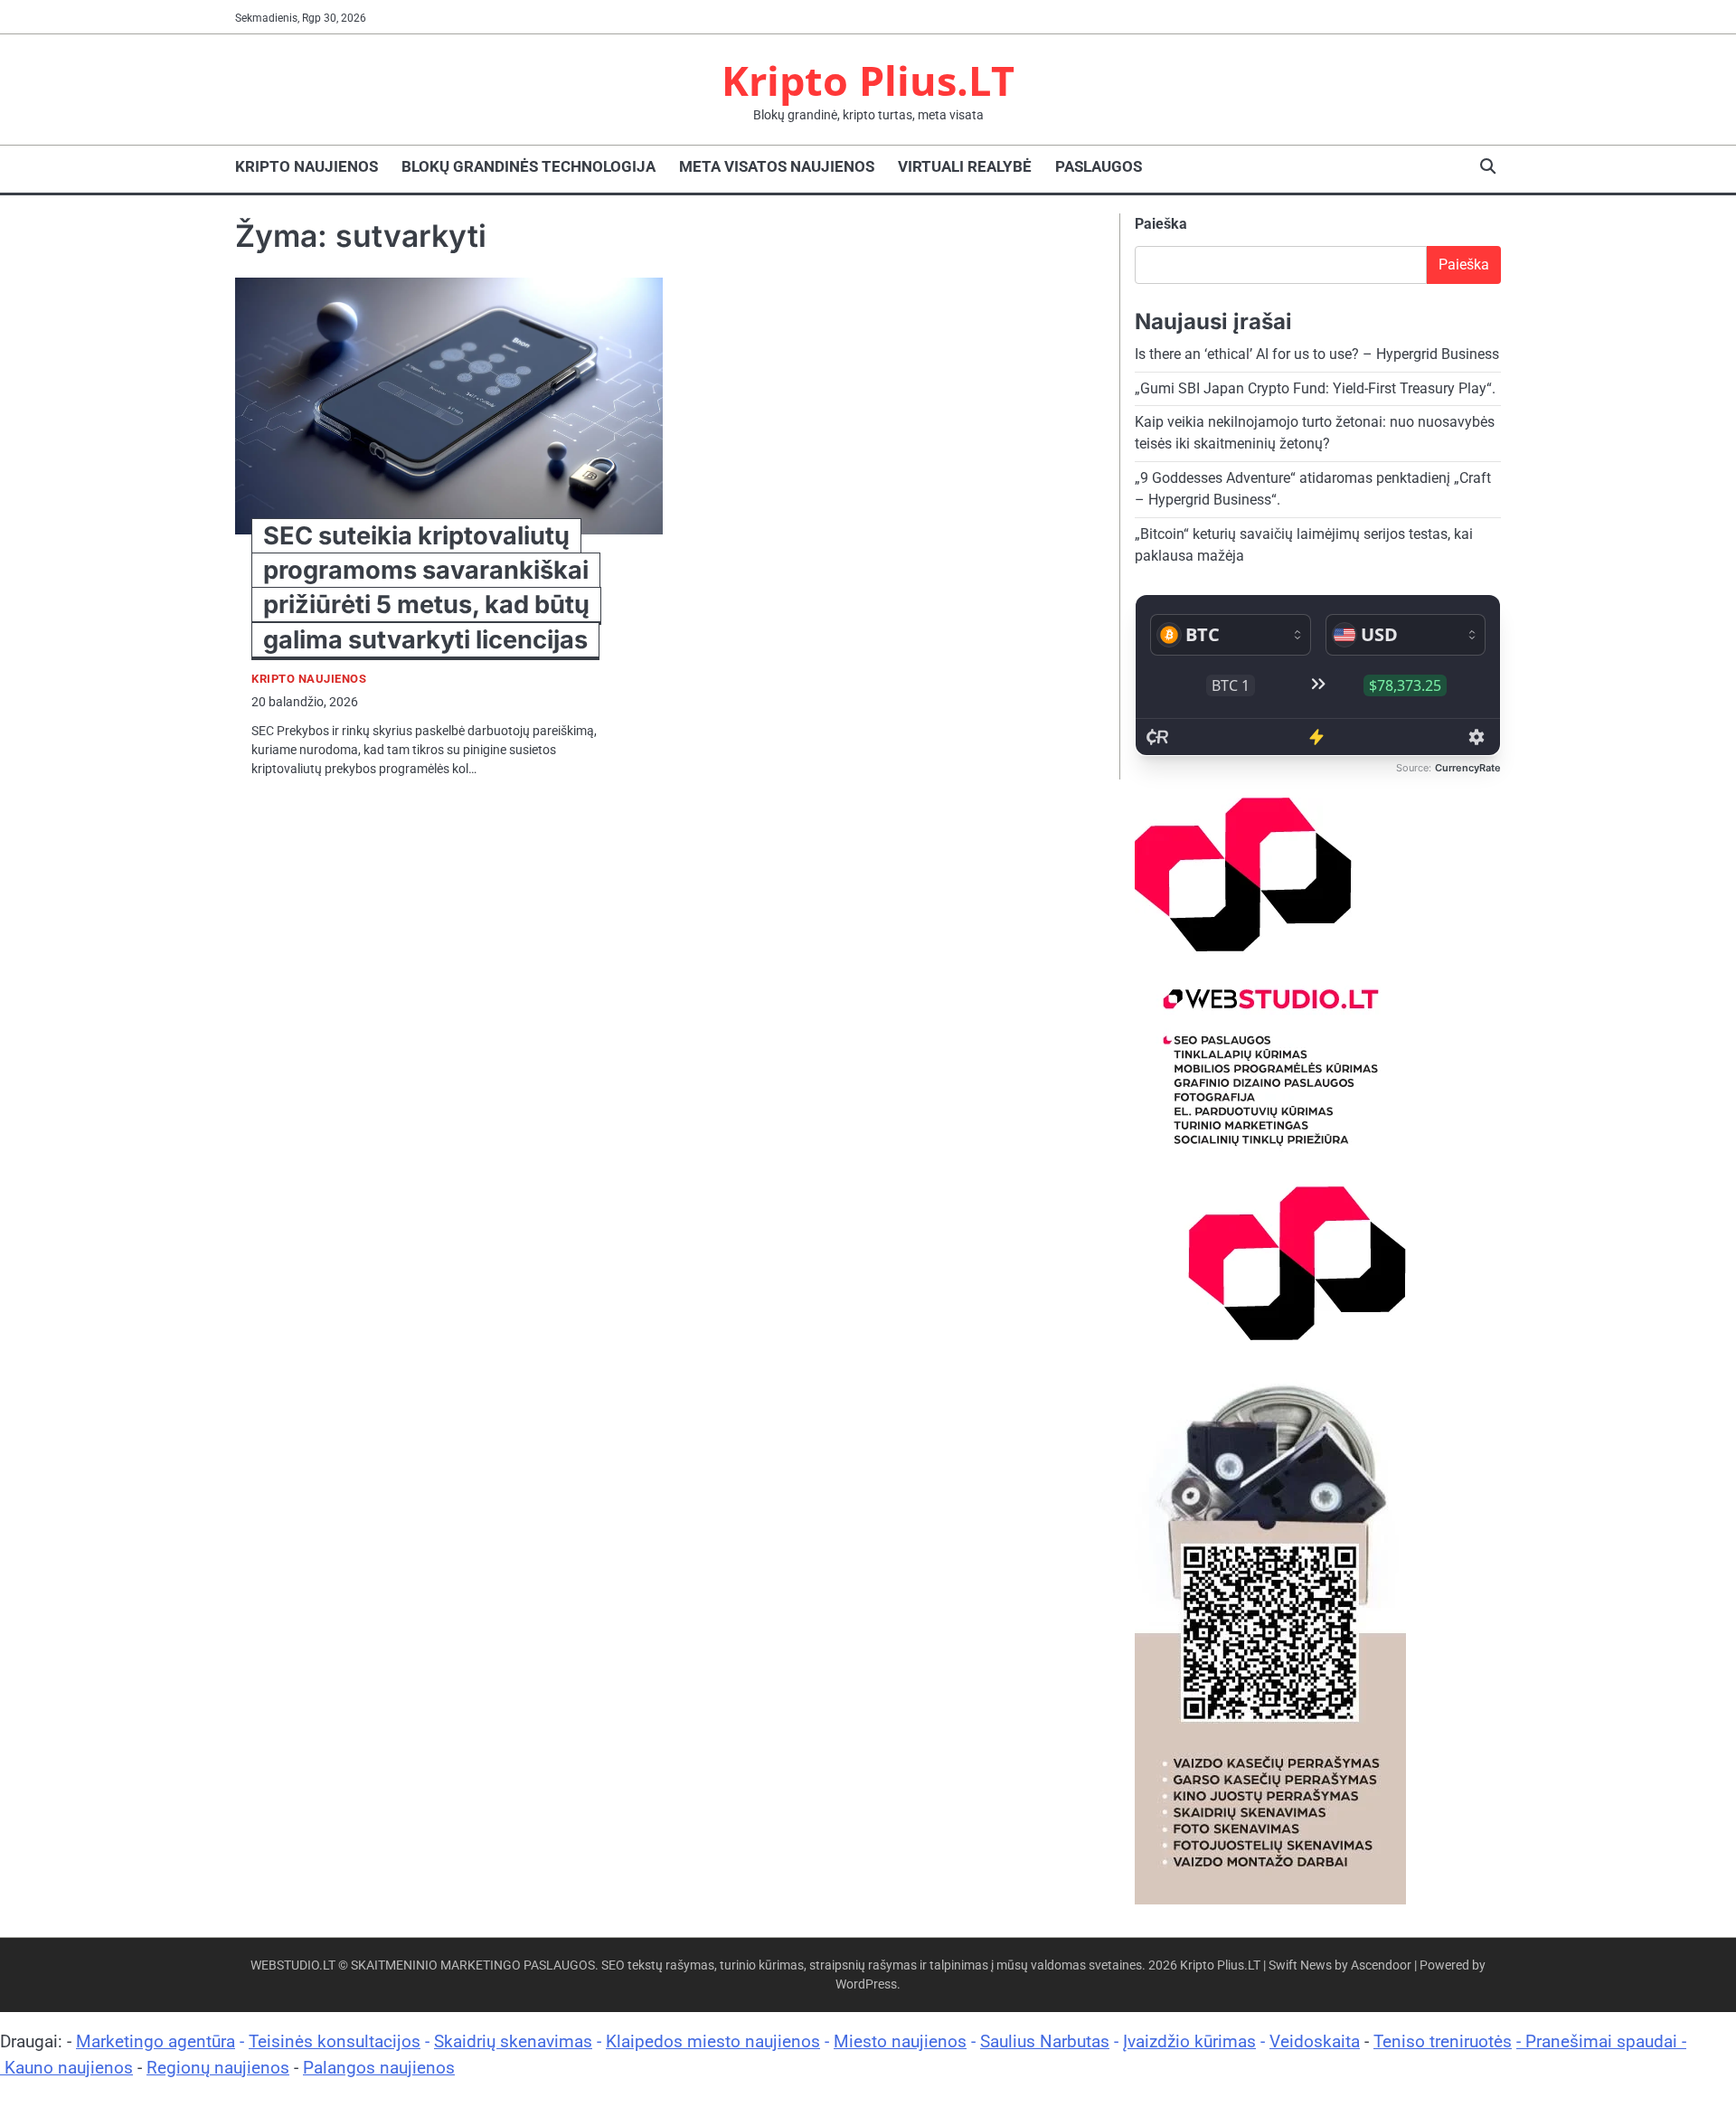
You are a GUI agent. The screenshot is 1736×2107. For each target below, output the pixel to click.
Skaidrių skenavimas (513, 2041)
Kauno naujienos (69, 2068)
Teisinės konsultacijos (335, 2041)
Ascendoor (1381, 1965)
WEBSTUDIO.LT (293, 1965)
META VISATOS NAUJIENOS (777, 166)
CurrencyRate (1468, 768)
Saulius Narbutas (1045, 2041)
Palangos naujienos (379, 2068)
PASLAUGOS (1099, 166)
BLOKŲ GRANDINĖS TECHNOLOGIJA (528, 166)
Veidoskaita (1315, 2041)
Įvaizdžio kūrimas (1189, 2041)
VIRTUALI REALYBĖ (965, 166)
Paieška (1161, 224)
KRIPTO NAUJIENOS (307, 166)
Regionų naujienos (218, 2068)
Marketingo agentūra (156, 2041)
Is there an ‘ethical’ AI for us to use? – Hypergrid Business (1317, 354)
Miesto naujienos (900, 2041)
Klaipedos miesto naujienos (713, 2041)
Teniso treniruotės (1443, 2041)
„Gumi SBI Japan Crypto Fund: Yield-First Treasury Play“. (1315, 388)
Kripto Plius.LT (868, 80)
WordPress (866, 1984)
